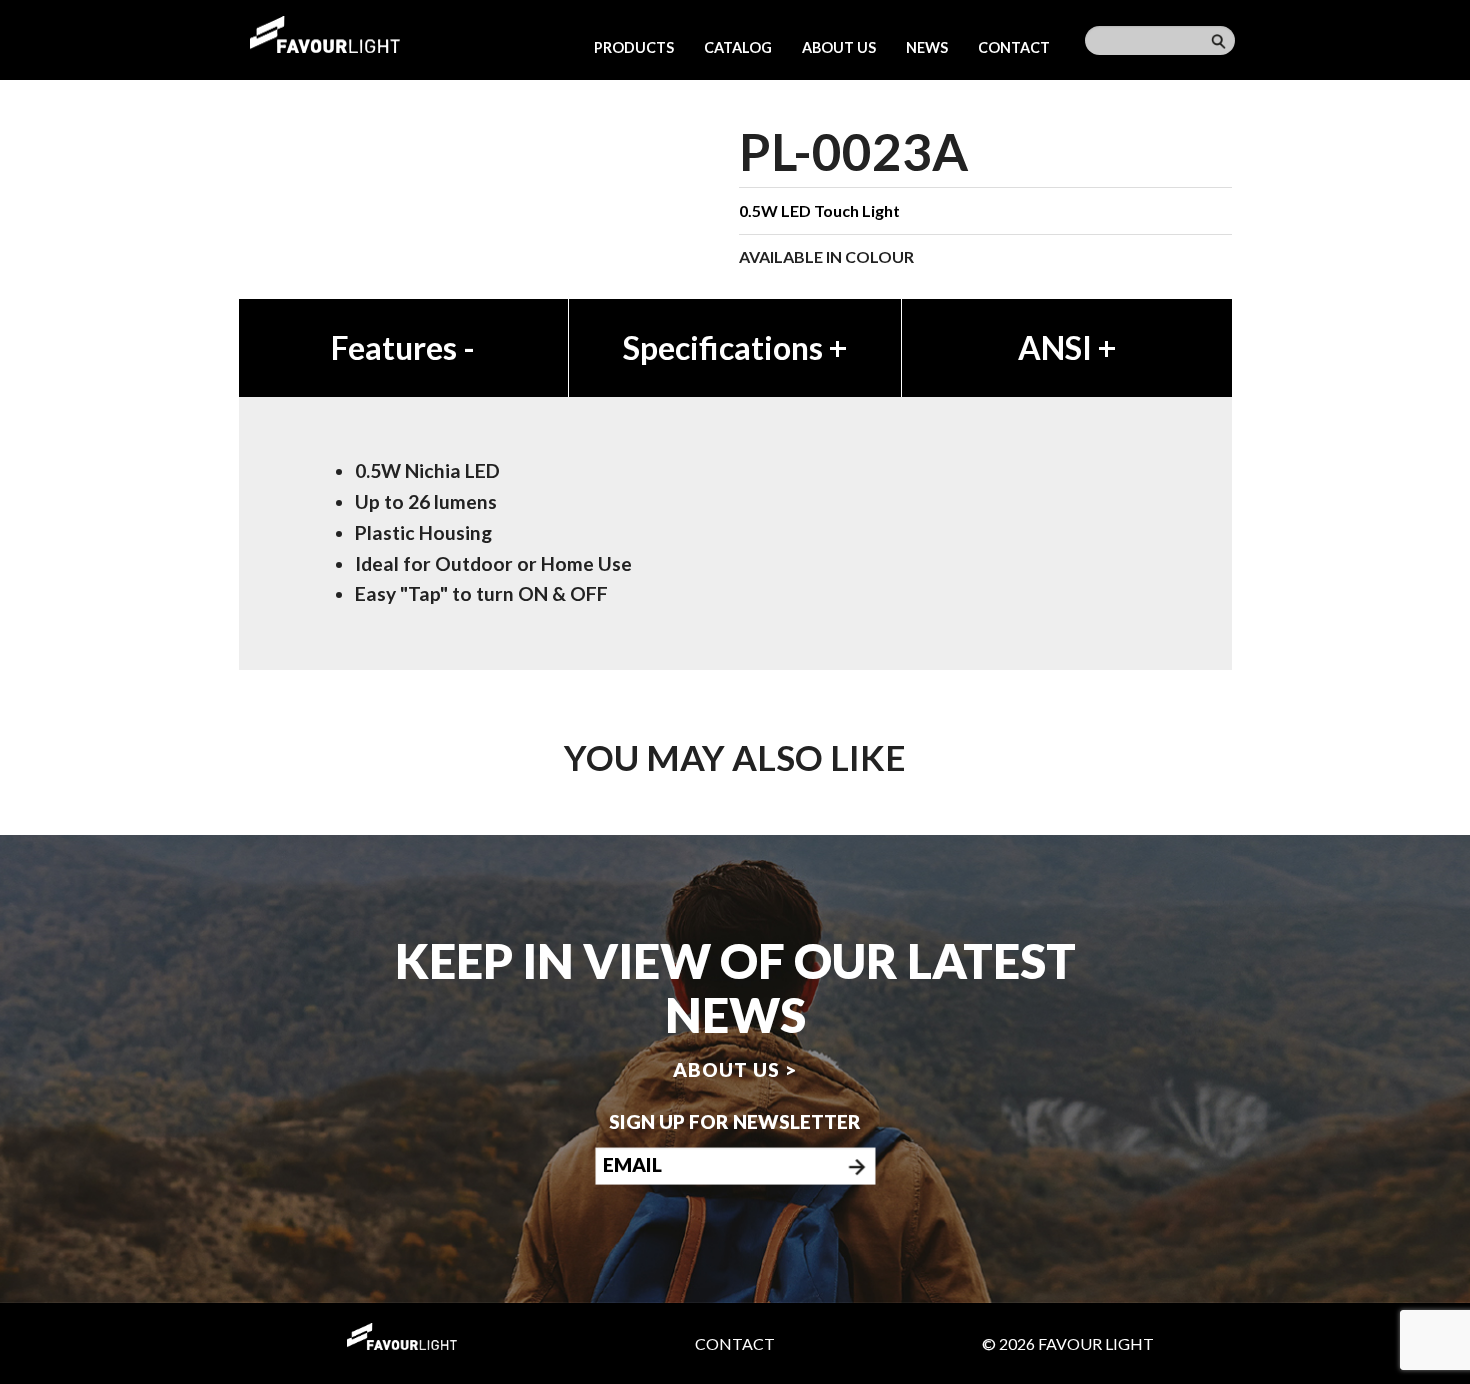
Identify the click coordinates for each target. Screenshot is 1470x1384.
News (927, 47)
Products (634, 47)
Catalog (738, 47)
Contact (1014, 47)
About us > (735, 1068)
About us (839, 47)
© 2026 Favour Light (1068, 1343)
